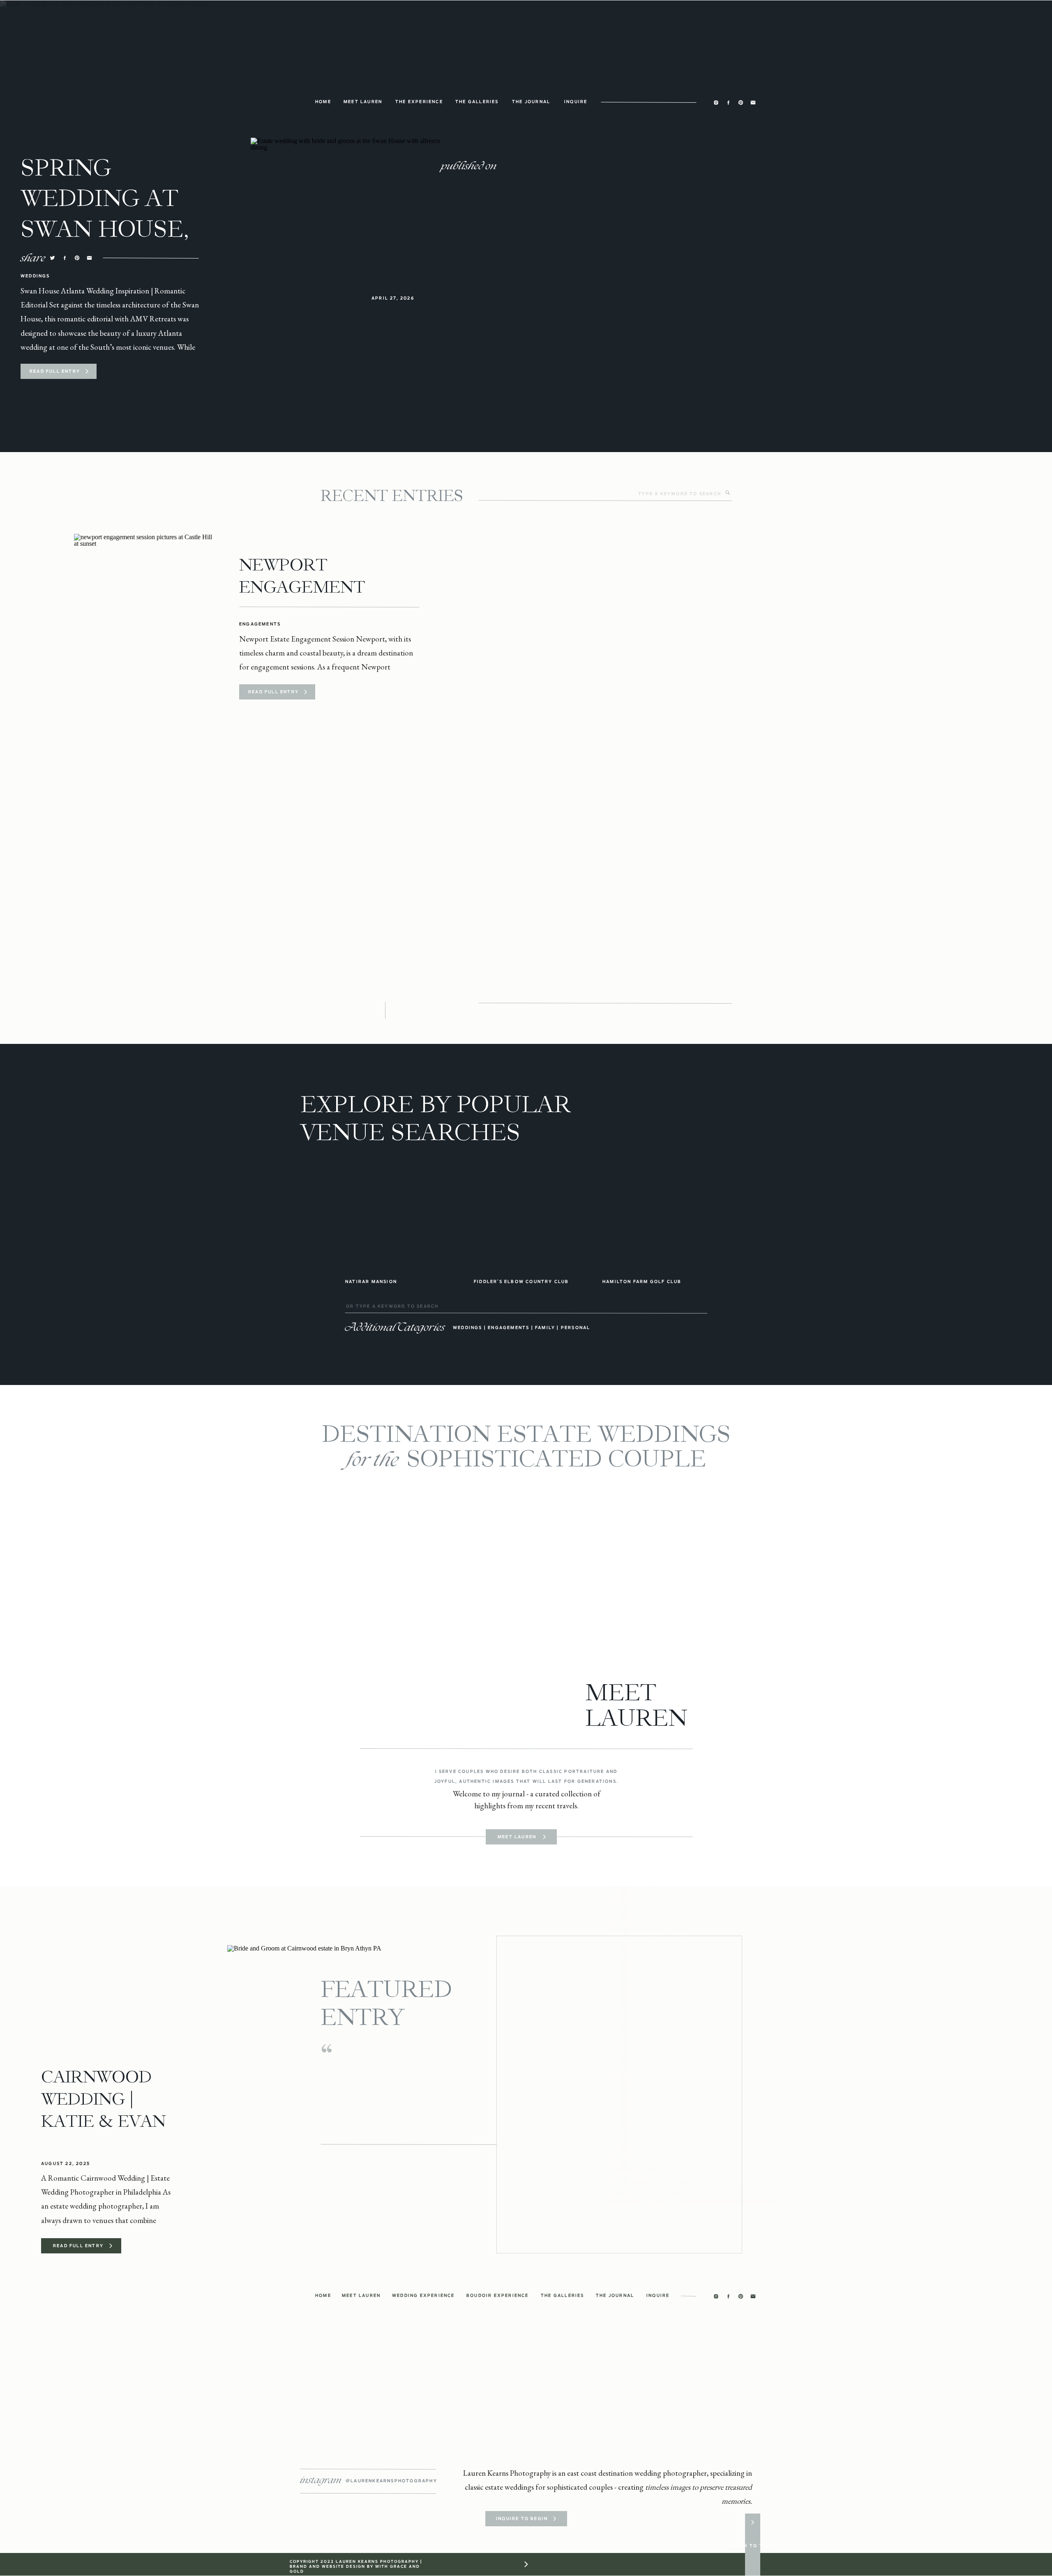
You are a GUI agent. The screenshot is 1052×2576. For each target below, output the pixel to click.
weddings (468, 1327)
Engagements (260, 624)
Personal (576, 1327)
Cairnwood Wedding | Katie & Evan (103, 2099)
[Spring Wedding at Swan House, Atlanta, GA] (87, 371)
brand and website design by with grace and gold (355, 2569)
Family (545, 1327)
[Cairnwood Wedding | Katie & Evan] (340, 2095)
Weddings (35, 276)
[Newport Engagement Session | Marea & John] (143, 627)
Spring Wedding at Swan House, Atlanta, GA (105, 214)
